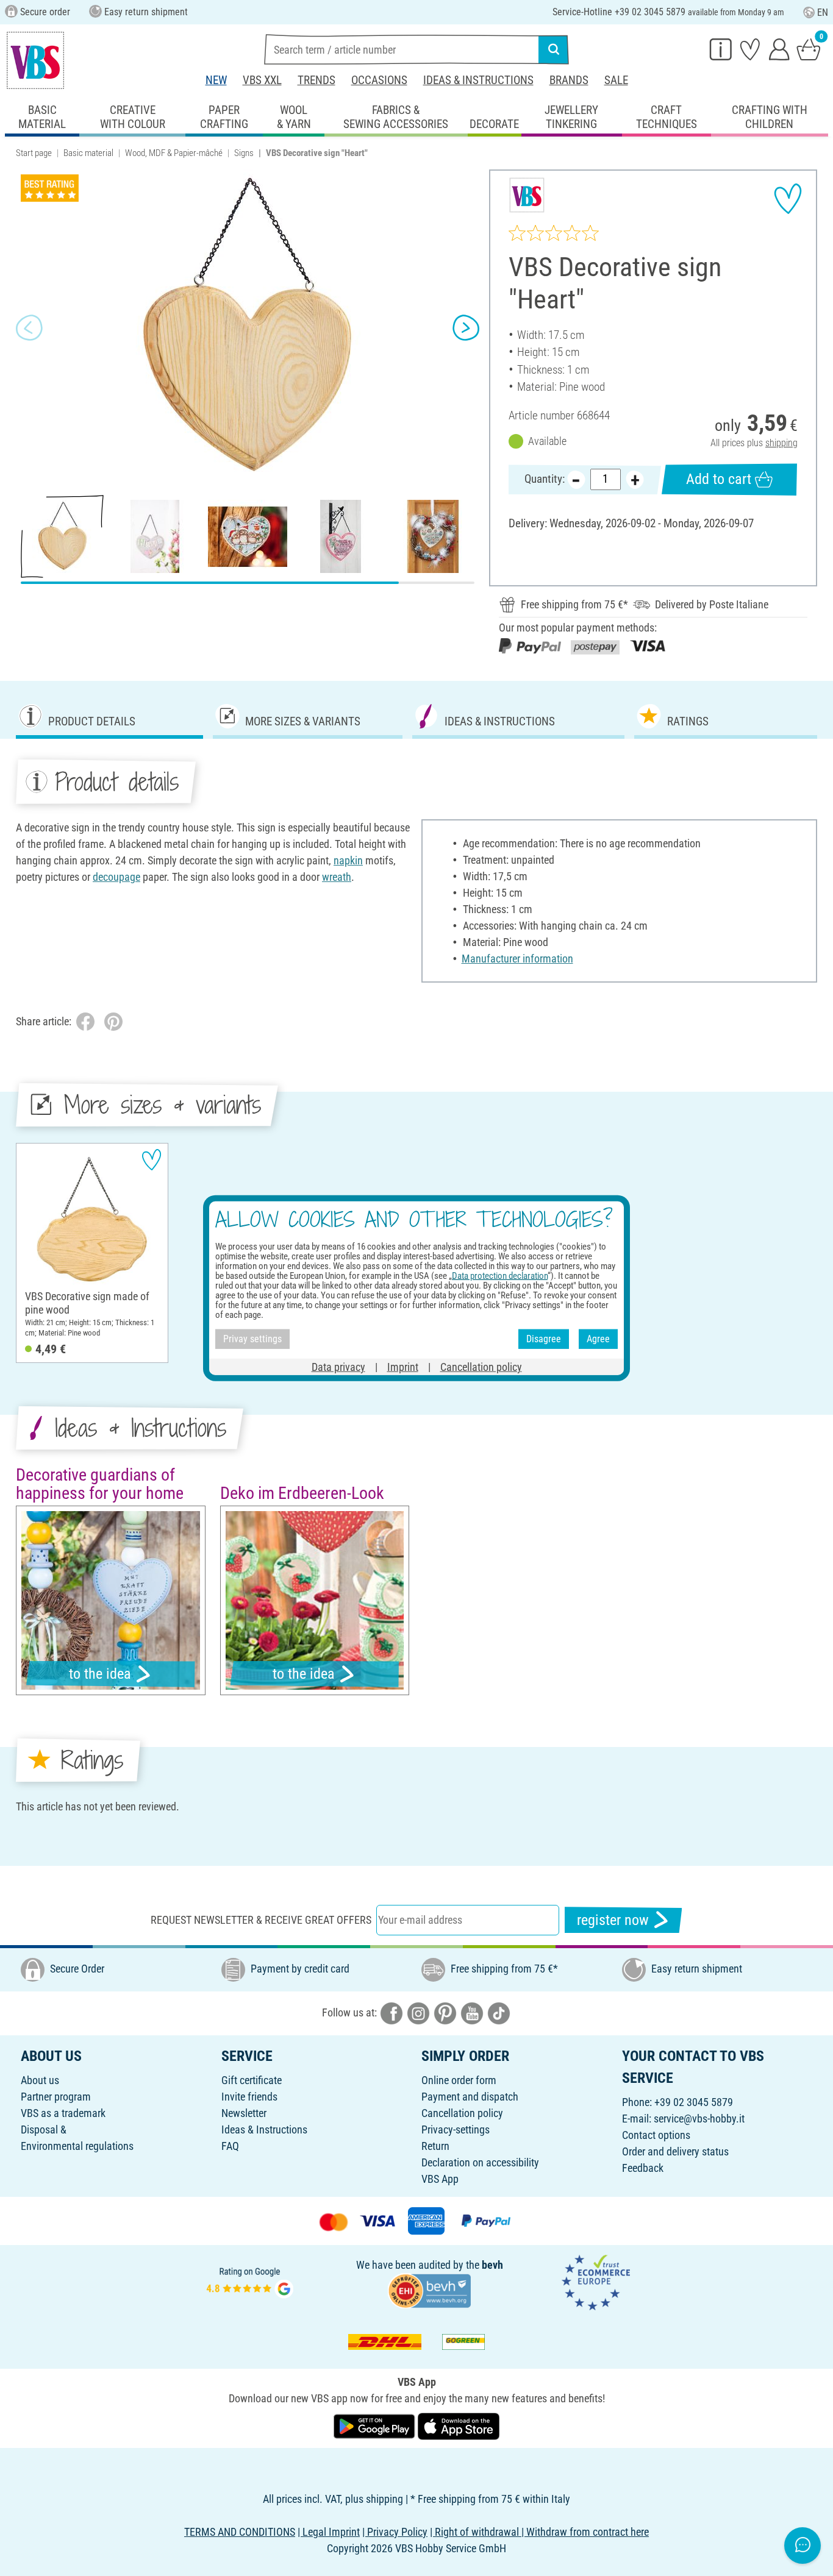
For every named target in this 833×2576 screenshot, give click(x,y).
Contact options (656, 2135)
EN (823, 12)
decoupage (116, 877)
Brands (569, 80)
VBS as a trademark (63, 2113)
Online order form (459, 2080)
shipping (781, 443)
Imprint (403, 1366)
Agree (598, 1339)
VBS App (440, 2179)
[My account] (779, 49)
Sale (616, 80)
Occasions (379, 80)
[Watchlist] (750, 49)
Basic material (88, 153)
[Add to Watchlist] (788, 199)
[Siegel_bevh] (429, 2289)
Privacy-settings (456, 2129)
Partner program (56, 2097)
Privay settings (252, 1339)
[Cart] (809, 49)
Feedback (643, 2168)
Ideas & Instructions (478, 80)
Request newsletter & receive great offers (261, 1920)
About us (40, 2080)
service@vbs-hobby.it (699, 2119)
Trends (316, 80)
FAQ (230, 2146)
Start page (34, 153)
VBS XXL (262, 80)
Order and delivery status (675, 2151)
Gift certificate (252, 2080)
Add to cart (719, 479)
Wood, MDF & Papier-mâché (174, 153)
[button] (29, 327)
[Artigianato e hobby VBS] (35, 60)
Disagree (544, 1339)
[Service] (721, 49)
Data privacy (338, 1366)
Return (435, 2146)
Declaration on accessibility (480, 2162)
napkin (348, 860)
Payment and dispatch (470, 2097)
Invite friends (249, 2097)
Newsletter (244, 2113)
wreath (337, 877)
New (216, 80)
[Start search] (554, 49)
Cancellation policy (462, 2113)
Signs (244, 153)
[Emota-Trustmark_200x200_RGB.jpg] (596, 2281)
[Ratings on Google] (250, 2281)
